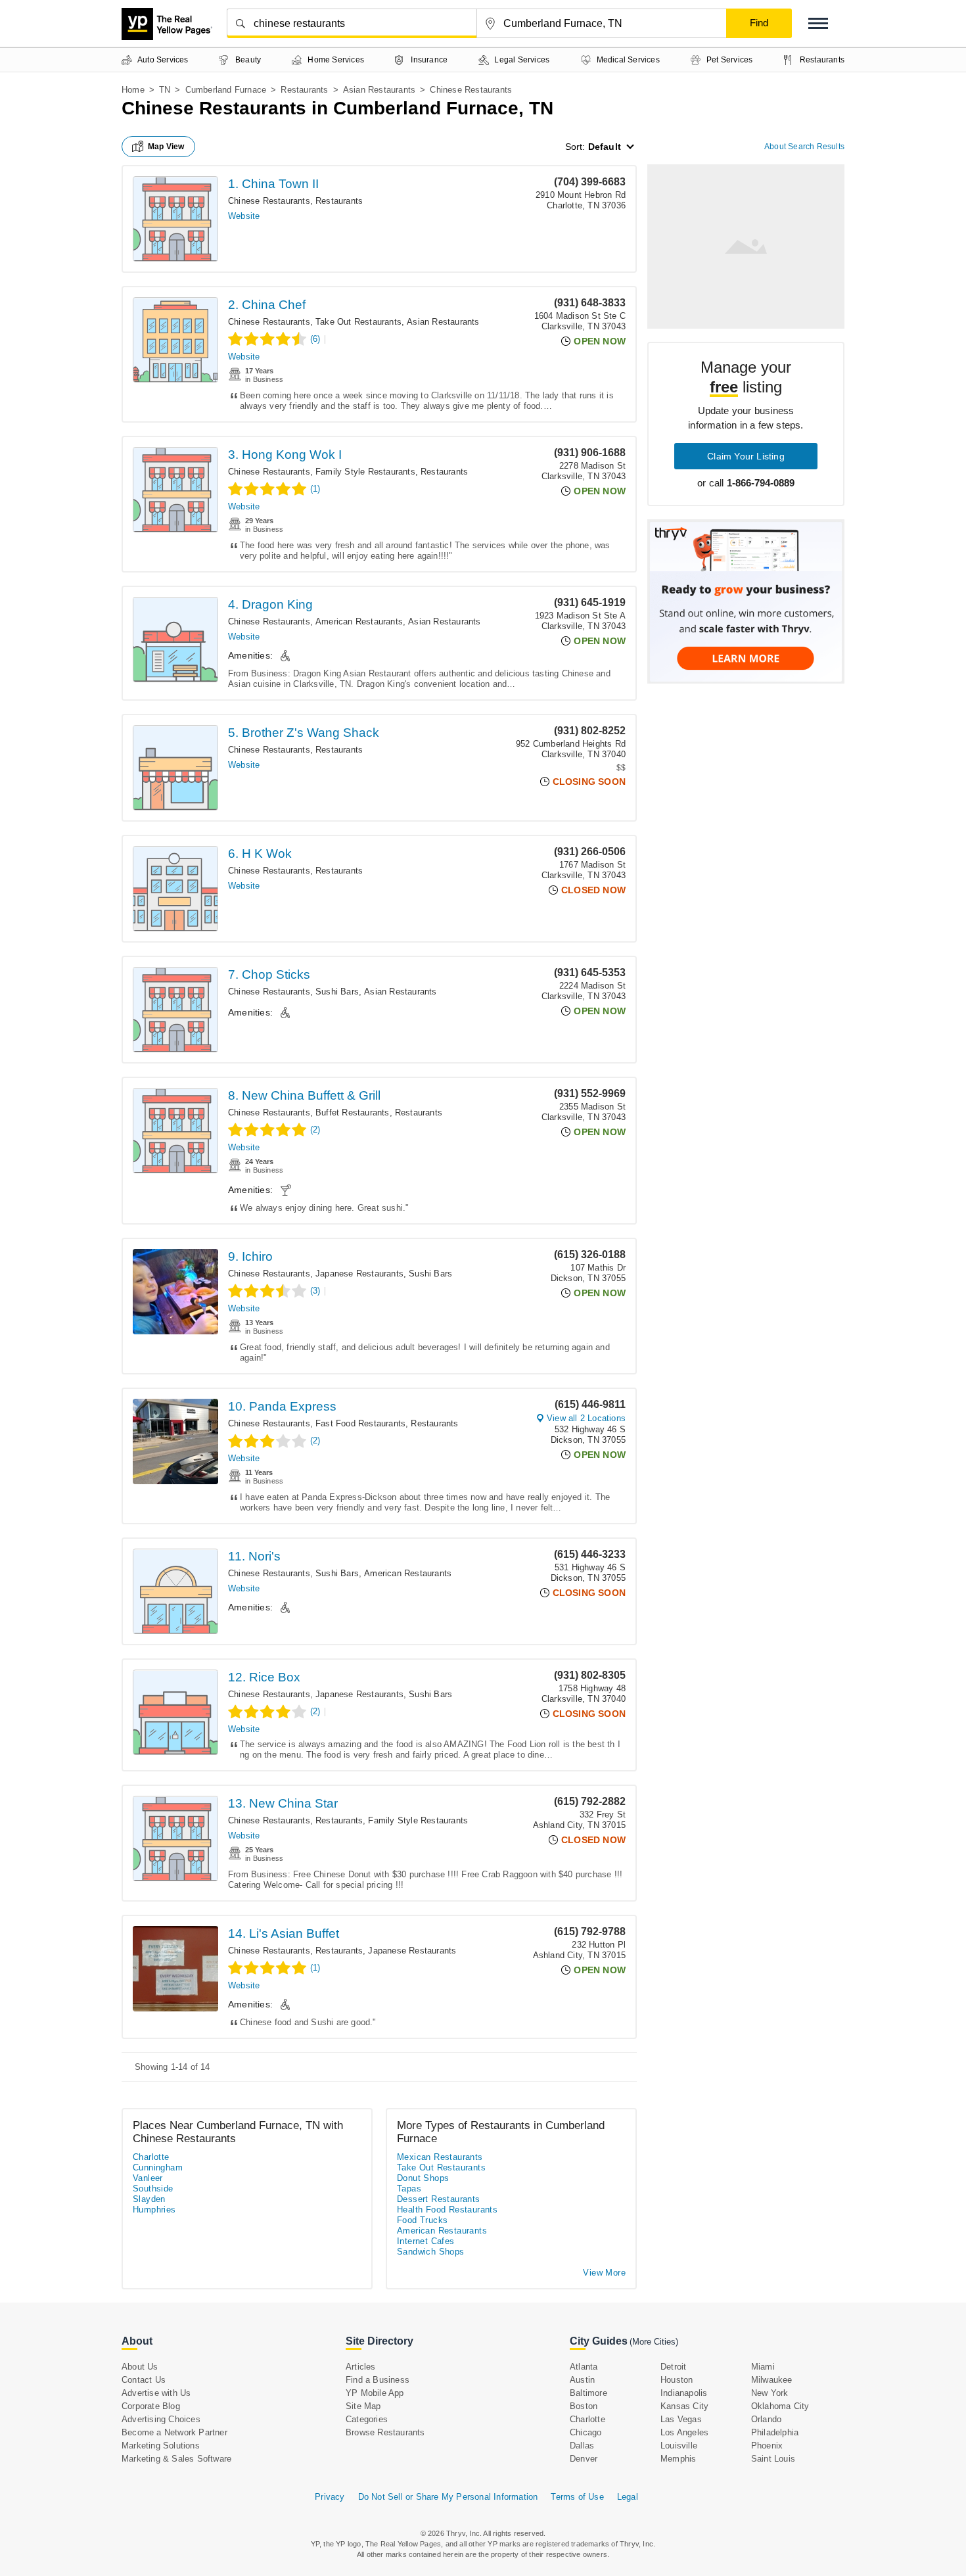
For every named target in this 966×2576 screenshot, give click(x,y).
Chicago (586, 2432)
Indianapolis (684, 2393)
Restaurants (304, 90)
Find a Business (378, 2380)
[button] (818, 23)
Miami (763, 2367)
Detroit (673, 2367)
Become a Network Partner (174, 2432)
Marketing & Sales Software (176, 2459)
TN (165, 90)
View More (604, 2273)
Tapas (409, 2189)
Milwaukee (772, 2380)
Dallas (582, 2446)
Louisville (679, 2446)
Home (133, 90)
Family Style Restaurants (365, 472)
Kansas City (684, 2406)
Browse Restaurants (385, 2432)
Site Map (363, 2406)
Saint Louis (773, 2459)
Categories (367, 2419)
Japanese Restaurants (359, 1274)
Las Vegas (681, 2419)
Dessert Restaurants (439, 2199)
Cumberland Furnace (226, 90)
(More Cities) (654, 2342)
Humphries (154, 2210)
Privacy (330, 2497)
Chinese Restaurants (269, 201)
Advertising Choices (161, 2419)
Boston (584, 2406)
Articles (361, 2367)
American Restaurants (359, 621)
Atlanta (584, 2367)
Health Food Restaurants (447, 2210)
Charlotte (151, 2157)
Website (244, 216)
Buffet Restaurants (353, 1112)
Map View (166, 147)
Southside (153, 2189)
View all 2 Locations (586, 1418)
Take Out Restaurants (358, 322)
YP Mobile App (375, 2393)
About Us (140, 2367)
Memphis (678, 2459)
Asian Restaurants (379, 90)
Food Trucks (422, 2220)
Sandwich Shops (431, 2252)
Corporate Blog (151, 2406)
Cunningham (158, 2167)
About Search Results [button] (804, 147)
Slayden (149, 2199)
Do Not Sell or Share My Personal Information (448, 2497)
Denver (584, 2459)
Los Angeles (684, 2432)
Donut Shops (423, 2178)
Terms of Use (577, 2497)
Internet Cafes (426, 2241)
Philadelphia (775, 2432)
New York (770, 2393)
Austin (582, 2380)
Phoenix (767, 2446)
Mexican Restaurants (440, 2157)
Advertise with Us (156, 2393)
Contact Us (144, 2380)
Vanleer (148, 2178)
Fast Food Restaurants (360, 1423)
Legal (628, 2497)
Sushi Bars (337, 992)
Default (605, 147)
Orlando (766, 2419)
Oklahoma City (780, 2406)
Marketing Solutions (161, 2446)
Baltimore (588, 2393)
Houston (677, 2380)
